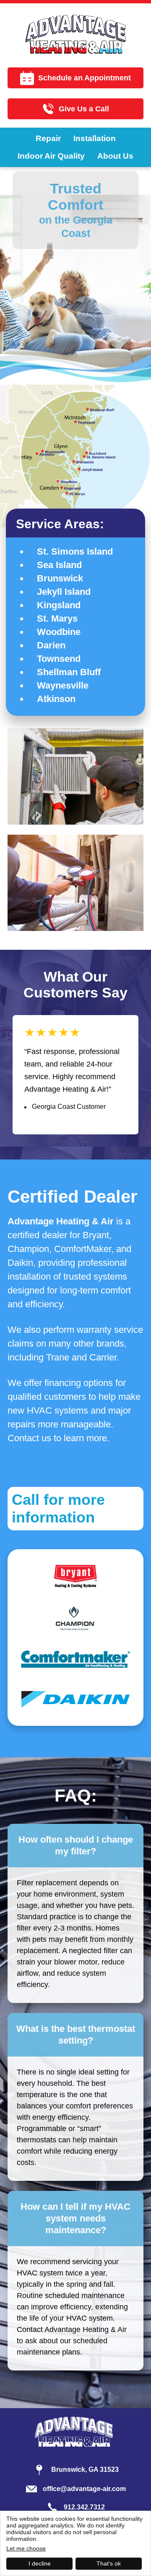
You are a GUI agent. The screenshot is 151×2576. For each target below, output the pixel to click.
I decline (40, 2563)
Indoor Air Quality (51, 156)
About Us (115, 156)
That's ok (109, 2563)
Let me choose (26, 2548)
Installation (95, 138)
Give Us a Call (84, 109)
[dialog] (75, 2543)
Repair (48, 138)
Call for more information (58, 1508)
